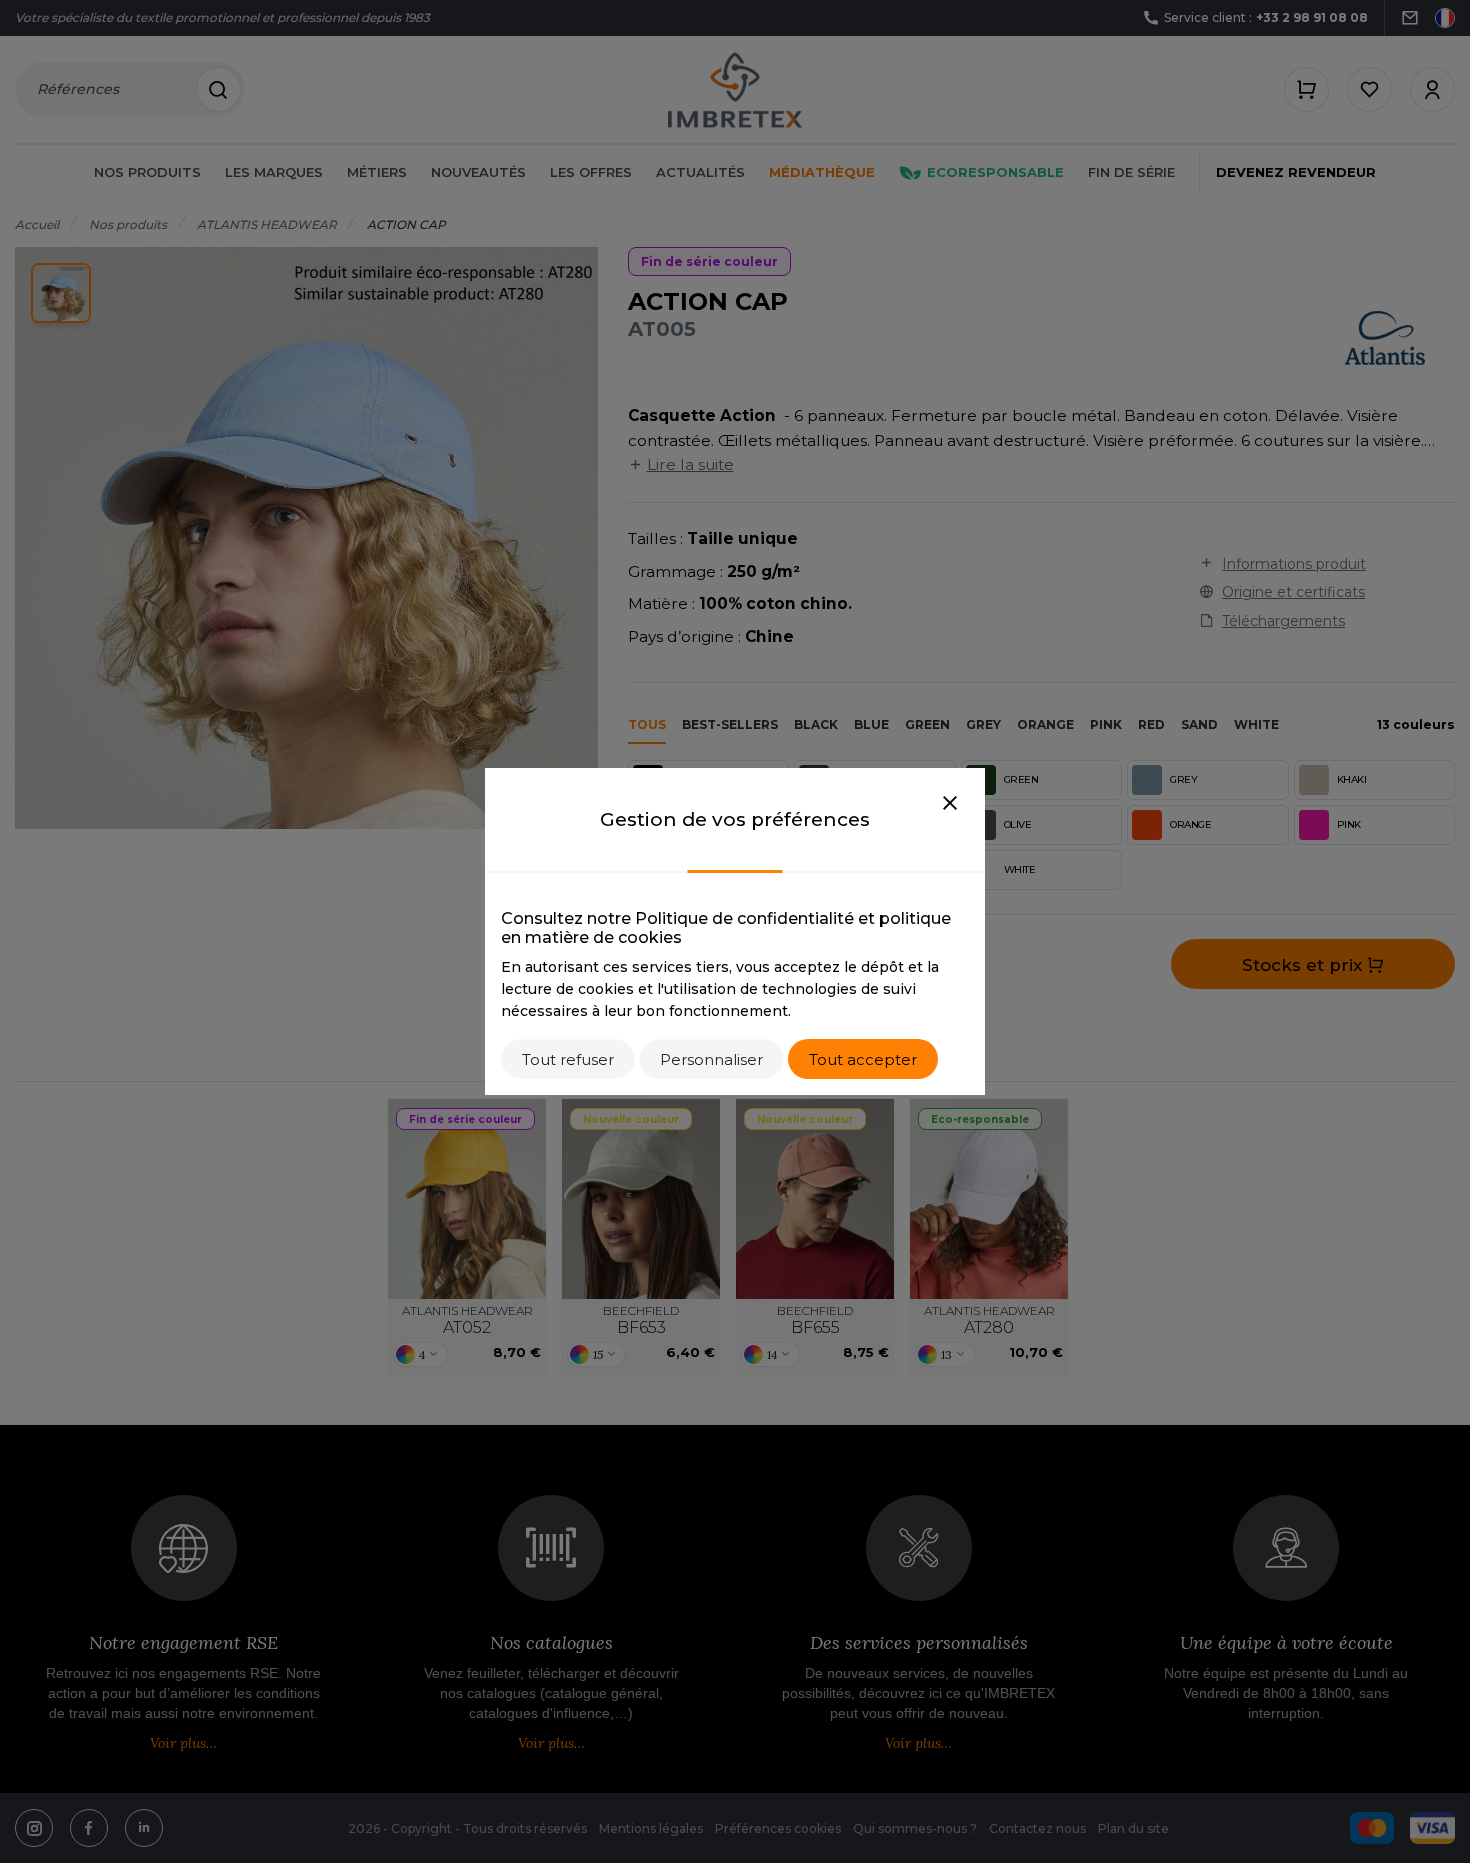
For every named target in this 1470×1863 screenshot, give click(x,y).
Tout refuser (568, 1059)
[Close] (950, 804)
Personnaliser (711, 1059)
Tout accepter (863, 1059)
